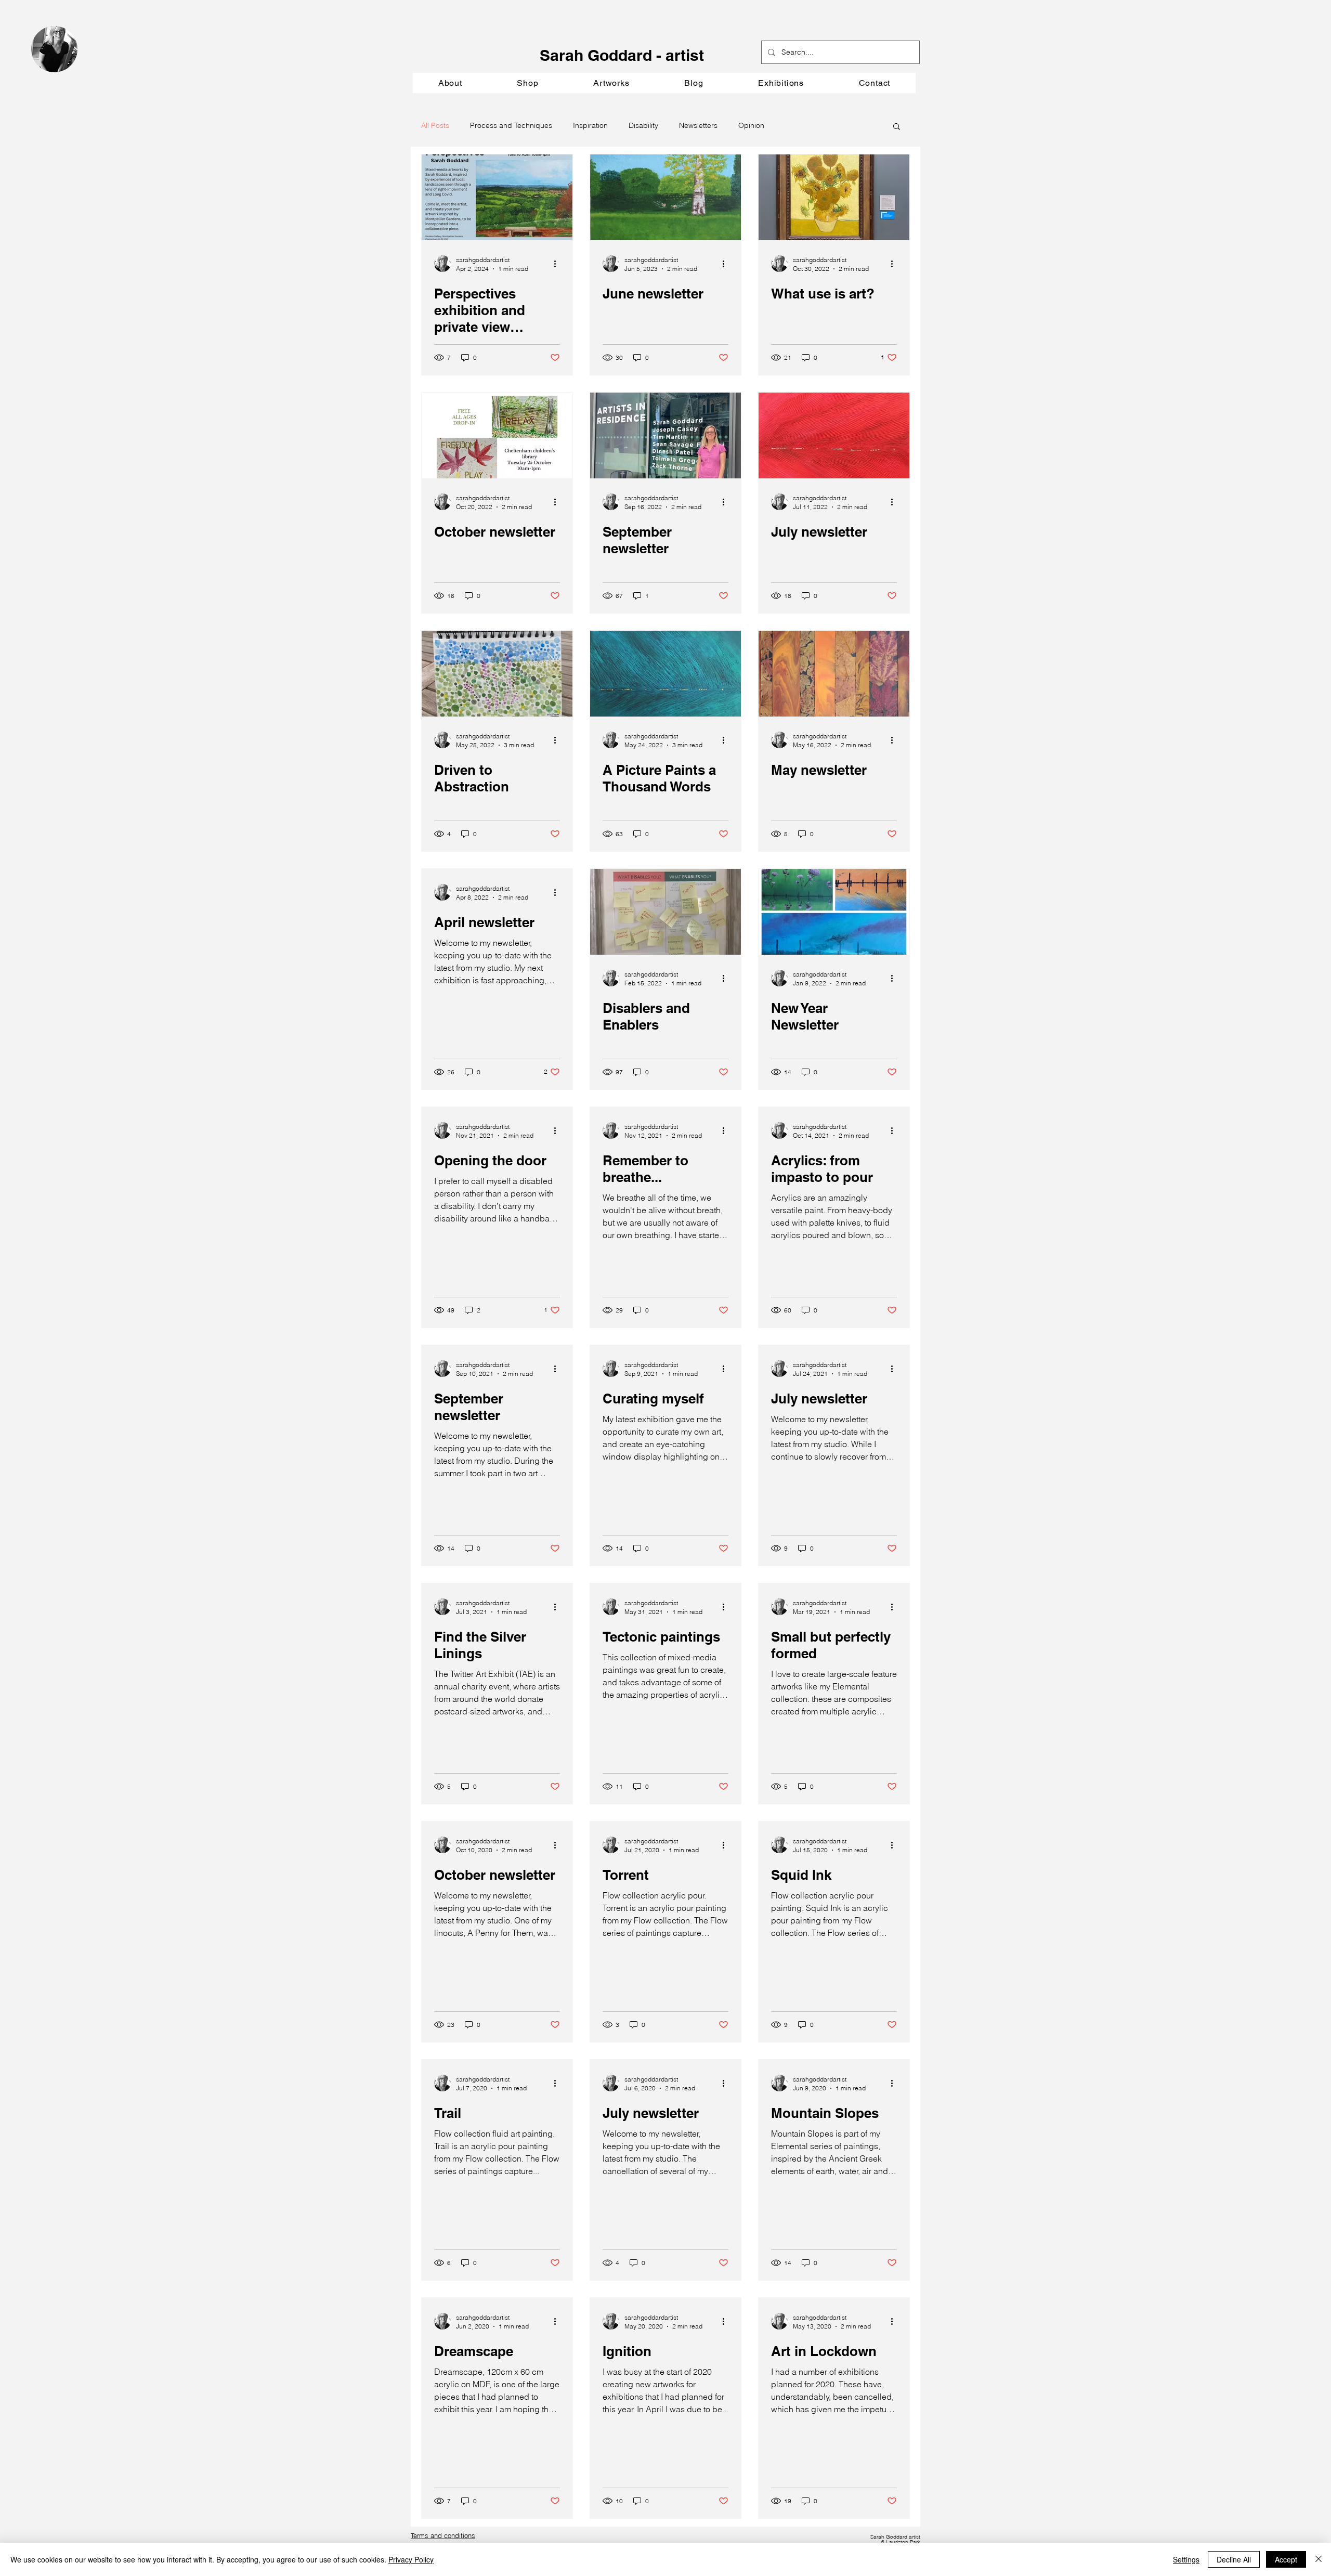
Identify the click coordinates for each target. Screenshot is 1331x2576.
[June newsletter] (665, 197)
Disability (643, 125)
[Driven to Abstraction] (497, 674)
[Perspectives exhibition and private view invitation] (497, 197)
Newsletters (698, 125)
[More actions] (558, 264)
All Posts (435, 125)
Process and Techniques (511, 125)
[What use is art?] (834, 197)
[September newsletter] (665, 435)
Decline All (1234, 2559)
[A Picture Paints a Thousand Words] (665, 674)
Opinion (751, 125)
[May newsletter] (834, 674)
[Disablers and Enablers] (665, 912)
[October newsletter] (497, 435)
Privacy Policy (411, 2559)
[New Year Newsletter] (834, 912)
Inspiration (590, 125)
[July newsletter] (834, 435)
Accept (1286, 2559)
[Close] (1319, 2559)
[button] (611, 83)
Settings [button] (1186, 2559)
